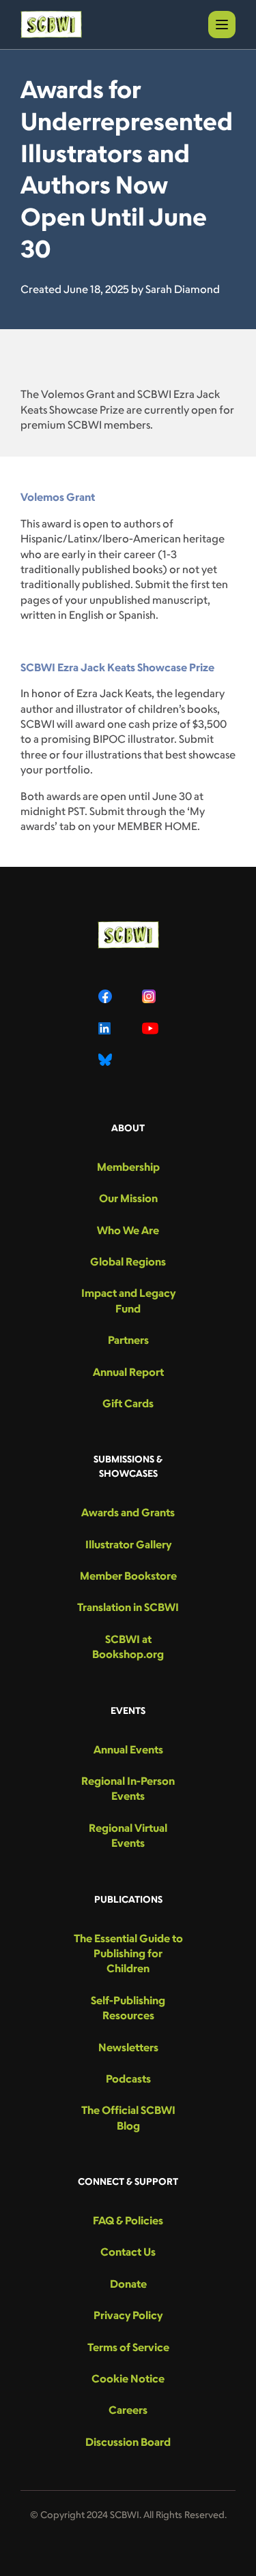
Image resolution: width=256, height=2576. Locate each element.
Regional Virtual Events (128, 1835)
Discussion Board (128, 2442)
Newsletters (128, 2047)
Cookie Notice (128, 2378)
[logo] (51, 25)
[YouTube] (150, 1028)
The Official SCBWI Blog (128, 2117)
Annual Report (128, 1372)
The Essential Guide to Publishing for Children (128, 1953)
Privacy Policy (128, 2315)
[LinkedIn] (106, 1028)
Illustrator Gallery (128, 1544)
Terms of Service (128, 2347)
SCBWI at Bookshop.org (128, 1646)
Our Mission (128, 1198)
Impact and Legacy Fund (128, 1300)
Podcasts (128, 2079)
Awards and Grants (128, 1512)
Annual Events (128, 1749)
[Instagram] (150, 996)
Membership (128, 1167)
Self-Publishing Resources (128, 2008)
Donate (128, 2284)
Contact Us (128, 2252)
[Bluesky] (106, 1060)
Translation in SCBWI (128, 1607)
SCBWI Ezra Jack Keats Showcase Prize (117, 667)
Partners (128, 1340)
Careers (128, 2410)
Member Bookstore (128, 1576)
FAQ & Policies (128, 2220)
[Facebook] (106, 996)
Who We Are (128, 1230)
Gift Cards (128, 1403)
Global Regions (128, 1261)
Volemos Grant (58, 497)
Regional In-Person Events (128, 1788)
